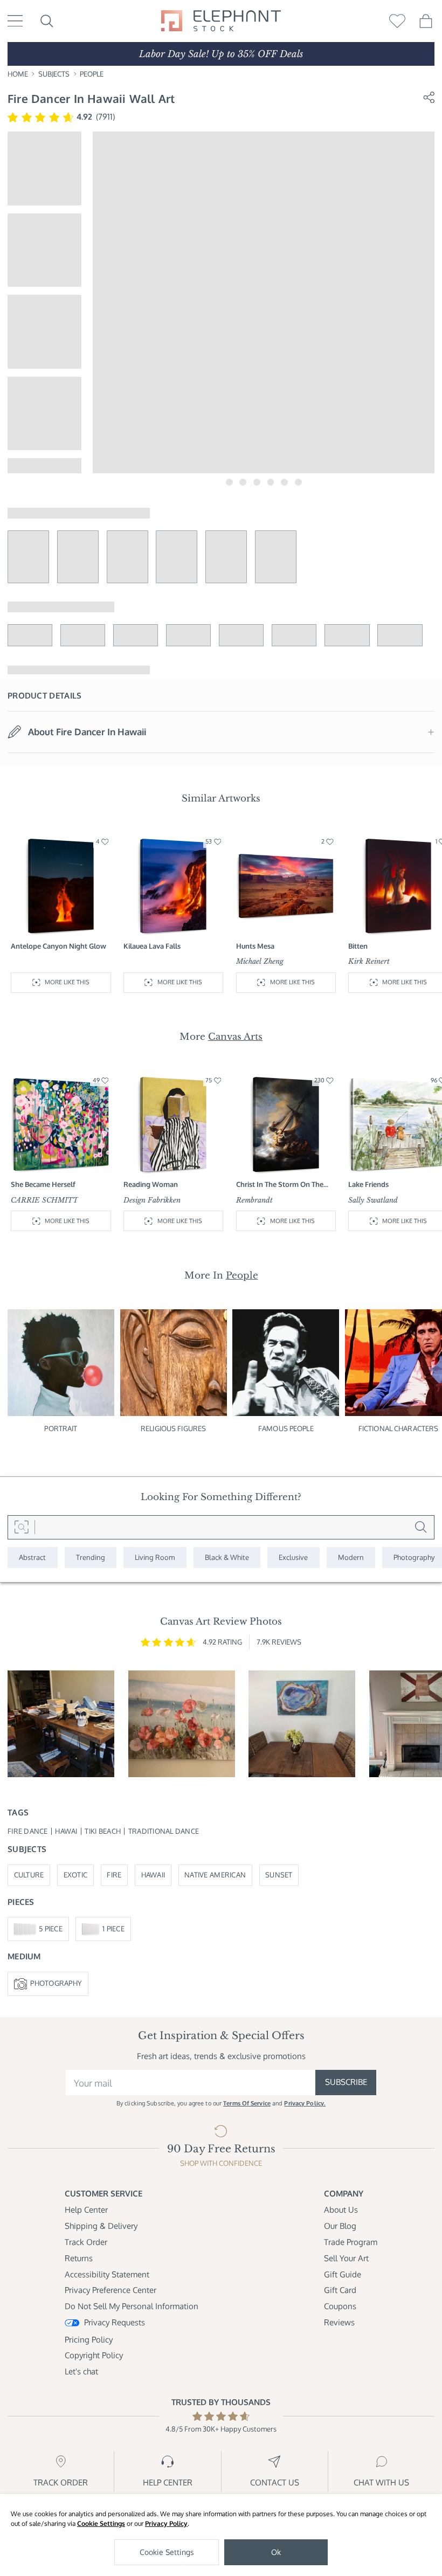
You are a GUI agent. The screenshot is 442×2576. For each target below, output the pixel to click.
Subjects (54, 74)
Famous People (286, 1428)
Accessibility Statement (107, 2274)
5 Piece (51, 1929)
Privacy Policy (166, 2523)
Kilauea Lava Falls (152, 946)
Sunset (279, 1875)
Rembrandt (254, 1200)
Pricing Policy (89, 2340)
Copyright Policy (94, 2355)
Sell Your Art (346, 2258)
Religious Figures (173, 1428)
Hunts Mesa (255, 946)
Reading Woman (151, 1184)
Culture (29, 1875)
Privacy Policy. (305, 2103)
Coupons (340, 2306)
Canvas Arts (235, 1037)
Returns (79, 2258)
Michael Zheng (260, 961)
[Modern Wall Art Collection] (351, 1558)
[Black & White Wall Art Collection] (227, 1558)
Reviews (339, 2322)
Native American (215, 1875)
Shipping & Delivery (101, 2226)
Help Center (86, 2210)
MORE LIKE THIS (67, 982)
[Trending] (91, 1558)
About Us (341, 2210)
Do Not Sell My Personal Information (132, 2306)
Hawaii (153, 1875)
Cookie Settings (101, 2523)
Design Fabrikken (152, 1200)
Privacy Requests (115, 2322)
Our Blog (340, 2226)
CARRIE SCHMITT (44, 1200)
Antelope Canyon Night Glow (58, 946)
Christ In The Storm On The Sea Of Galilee (280, 1185)
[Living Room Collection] (155, 1558)
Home (18, 74)
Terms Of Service (247, 2103)
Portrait (61, 1428)
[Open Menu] (15, 21)
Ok (276, 2552)
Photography (56, 1983)
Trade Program (351, 2242)
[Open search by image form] (21, 1527)
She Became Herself (43, 1184)
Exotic (76, 1875)
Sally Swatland (373, 1200)
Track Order (86, 2242)
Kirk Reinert (369, 961)
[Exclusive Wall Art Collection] (293, 1558)
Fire (114, 1875)
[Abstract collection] (33, 1558)
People (92, 74)
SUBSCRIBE (346, 2082)
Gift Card (340, 2290)
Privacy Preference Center (110, 2290)
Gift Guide (343, 2274)
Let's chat (81, 2371)
